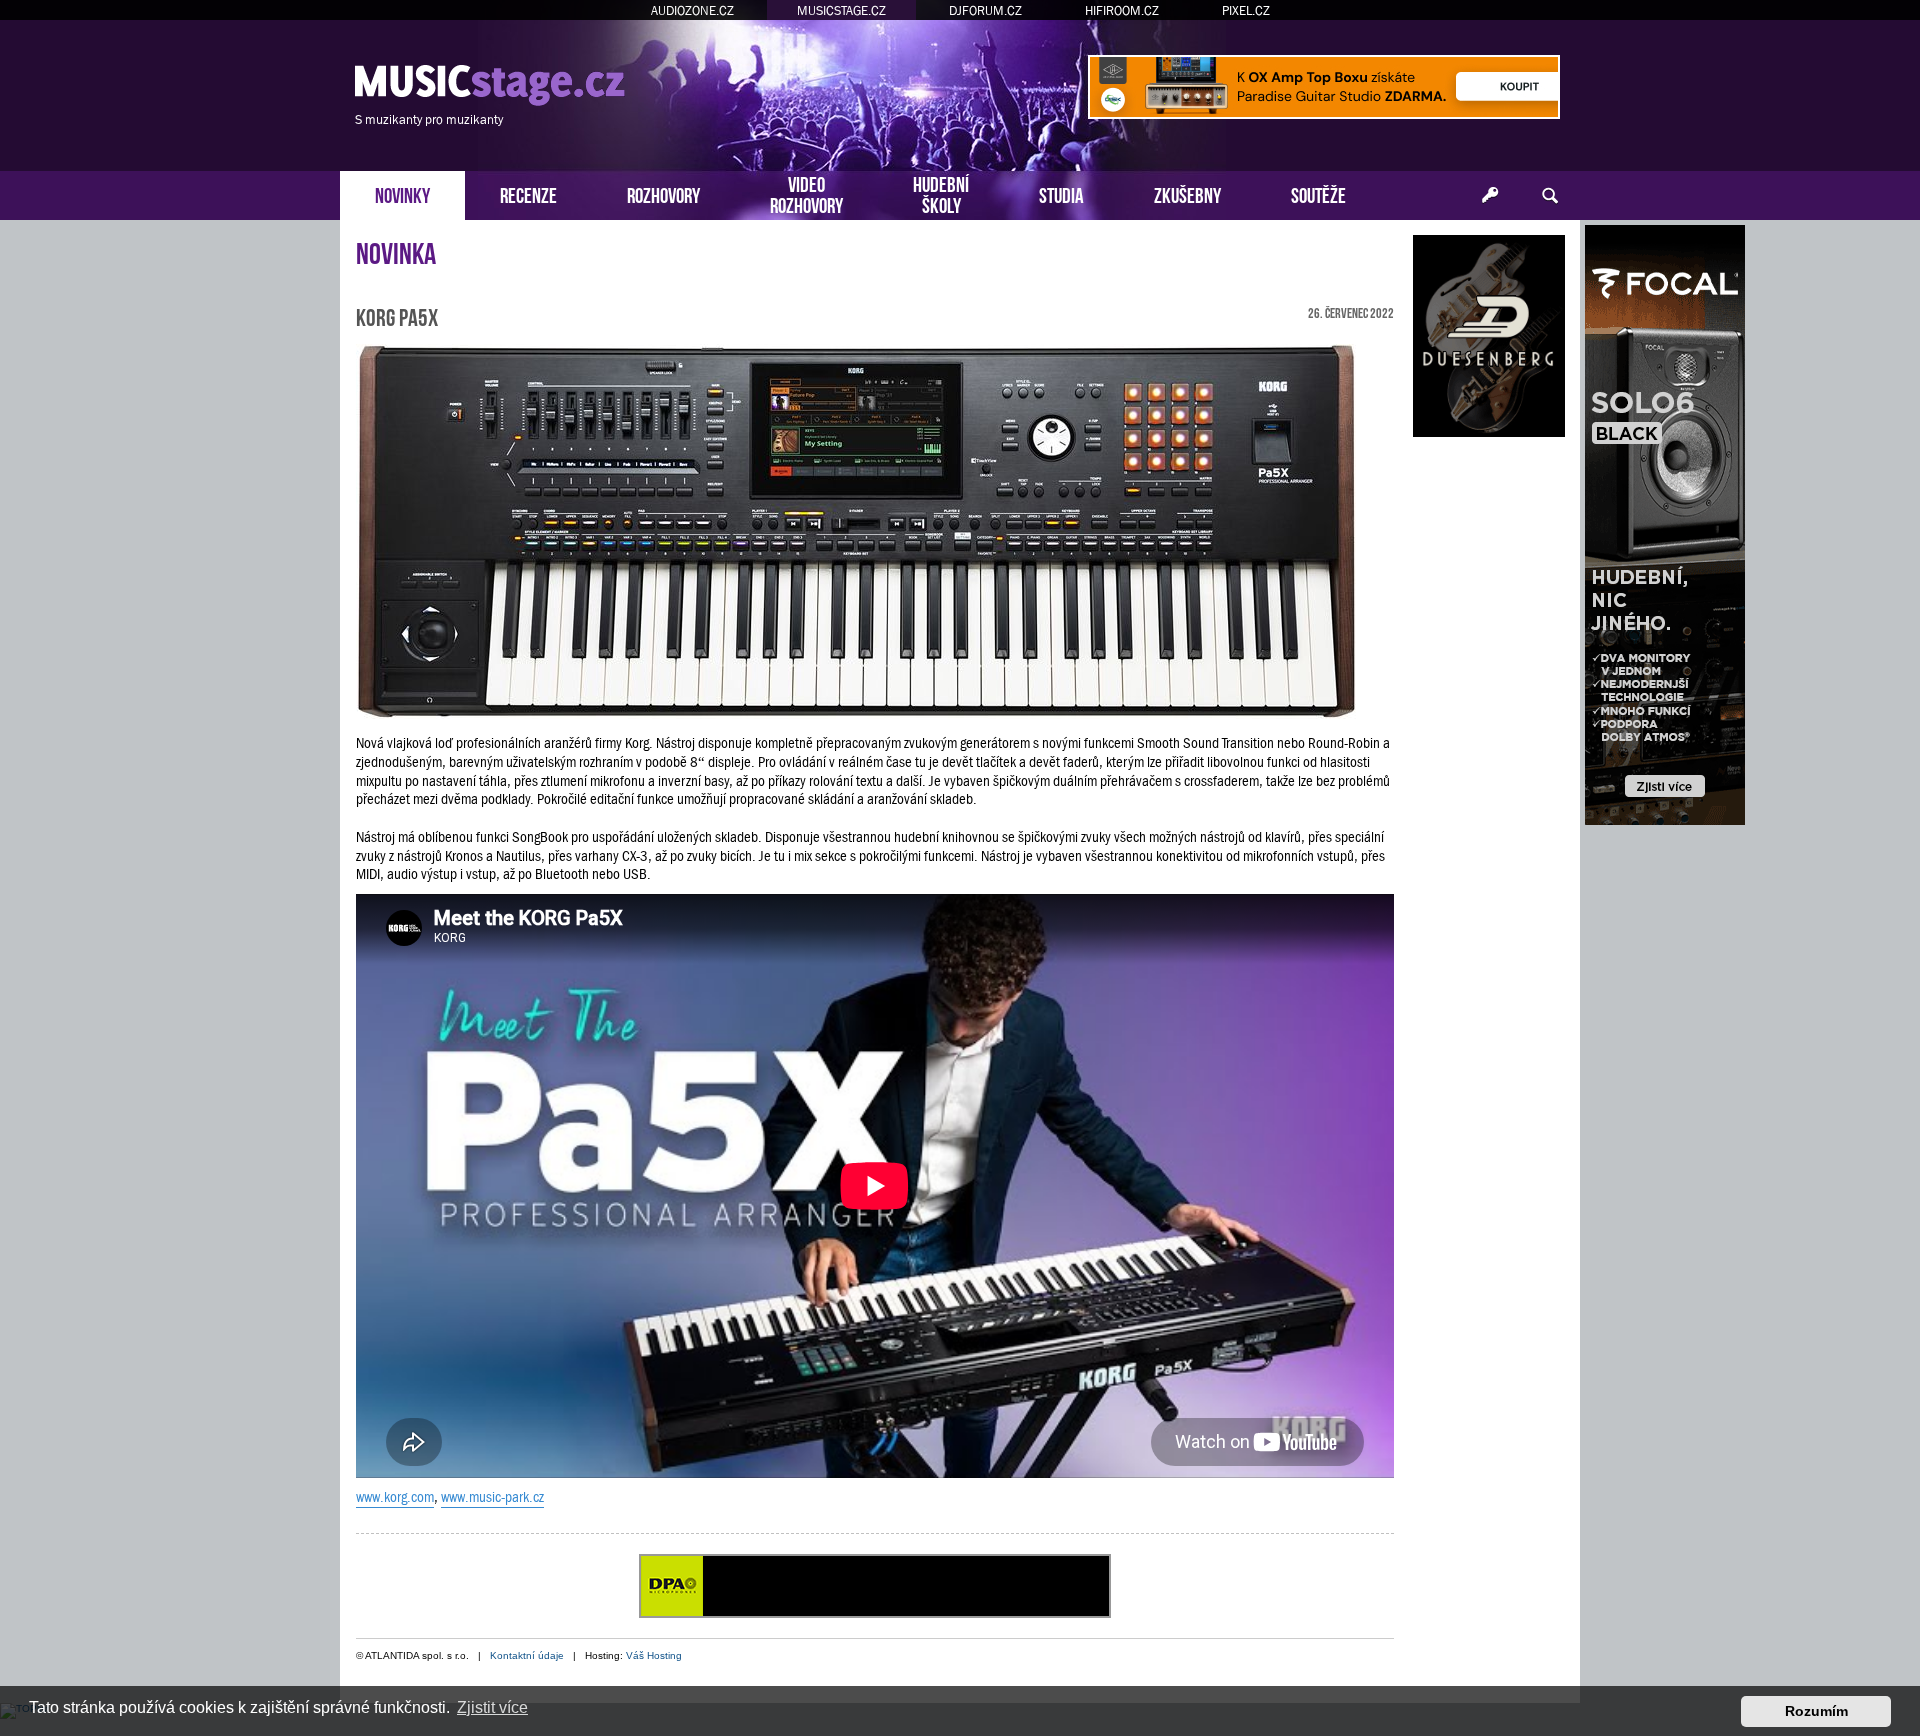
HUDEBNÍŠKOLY (941, 193)
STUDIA (1061, 193)
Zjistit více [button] (492, 1707)
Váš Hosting (654, 1655)
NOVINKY (402, 193)
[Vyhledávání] (1550, 196)
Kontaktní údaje (527, 1655)
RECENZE (528, 193)
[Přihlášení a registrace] (1490, 196)
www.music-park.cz (492, 1497)
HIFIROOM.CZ (1122, 10)
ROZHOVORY (663, 193)
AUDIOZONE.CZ (692, 10)
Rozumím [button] (1816, 1711)
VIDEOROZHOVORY (806, 193)
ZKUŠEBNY (1187, 193)
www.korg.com (395, 1497)
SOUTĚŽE (1318, 193)
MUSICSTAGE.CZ (841, 10)
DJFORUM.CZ (985, 10)
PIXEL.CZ (1246, 10)
